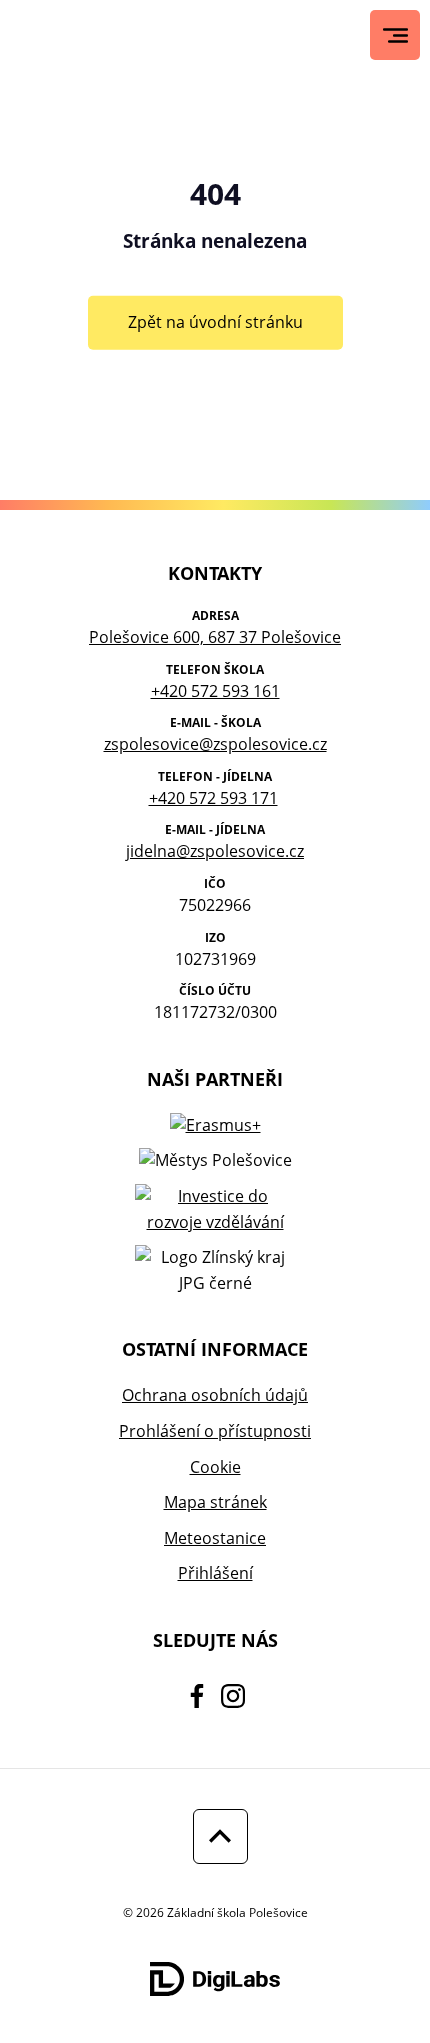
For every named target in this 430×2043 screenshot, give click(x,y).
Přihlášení (215, 1573)
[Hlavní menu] (395, 35)
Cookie (215, 1467)
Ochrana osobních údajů (215, 1395)
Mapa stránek (215, 1502)
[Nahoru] (215, 1836)
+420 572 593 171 (213, 798)
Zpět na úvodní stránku (215, 322)
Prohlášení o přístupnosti (215, 1431)
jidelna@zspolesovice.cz (215, 851)
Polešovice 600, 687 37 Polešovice (215, 637)
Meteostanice (215, 1538)
